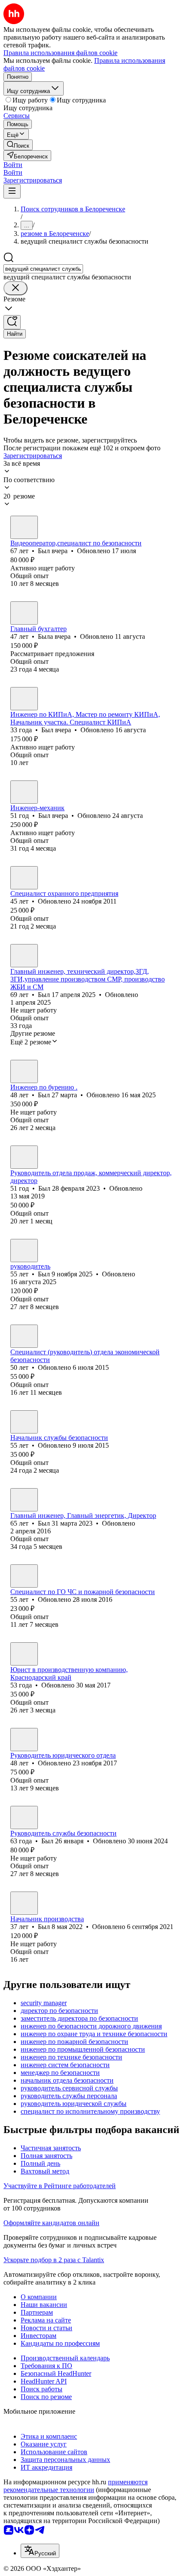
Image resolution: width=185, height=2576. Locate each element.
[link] (18, 145)
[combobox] (43, 269)
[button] (13, 165)
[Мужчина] (24, 527)
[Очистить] (15, 288)
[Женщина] (24, 613)
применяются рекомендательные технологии (76, 2486)
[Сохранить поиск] (12, 322)
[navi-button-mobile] (12, 191)
